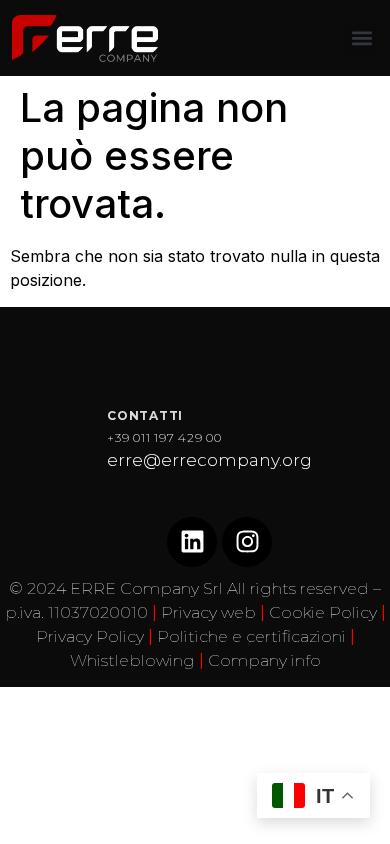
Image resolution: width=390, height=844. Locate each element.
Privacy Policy (90, 636)
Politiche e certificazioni (251, 636)
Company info (264, 660)
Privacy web (208, 612)
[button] (361, 38)
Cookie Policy (323, 612)
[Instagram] (247, 542)
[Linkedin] (192, 542)
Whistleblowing (132, 660)
